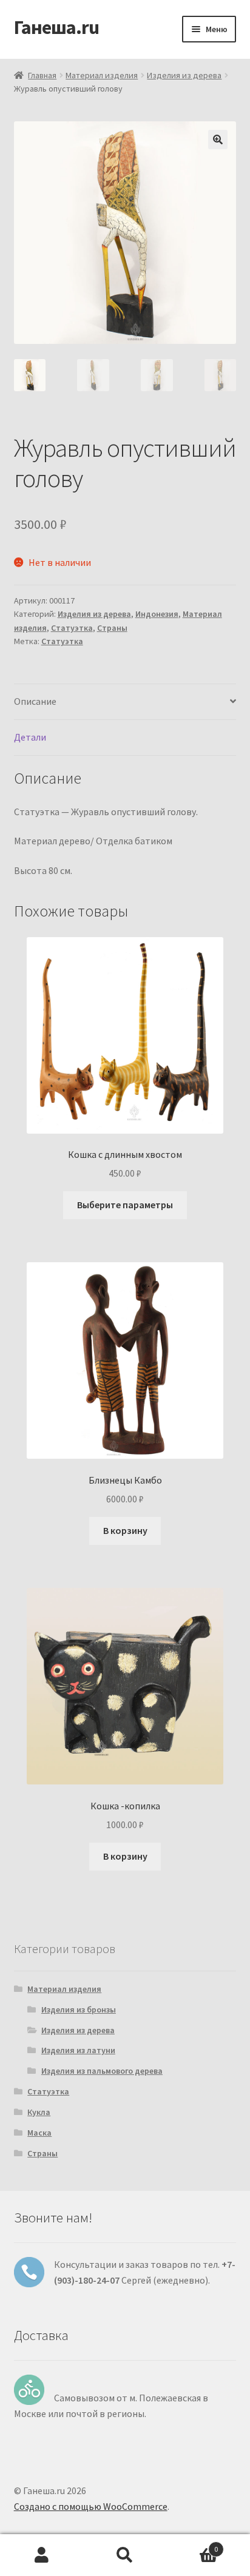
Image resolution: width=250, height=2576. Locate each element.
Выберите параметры (125, 1205)
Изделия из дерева (184, 75)
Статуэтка (72, 628)
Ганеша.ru (56, 27)
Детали (30, 737)
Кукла (39, 2112)
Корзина (193, 2545)
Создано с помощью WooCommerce (91, 2506)
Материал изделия (102, 75)
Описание (35, 701)
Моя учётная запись (42, 2555)
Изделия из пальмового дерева (102, 2071)
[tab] (125, 702)
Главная (42, 75)
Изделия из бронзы (79, 2009)
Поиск (125, 2555)
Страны (112, 628)
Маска (39, 2133)
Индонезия (157, 614)
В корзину (125, 1530)
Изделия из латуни (78, 2050)
